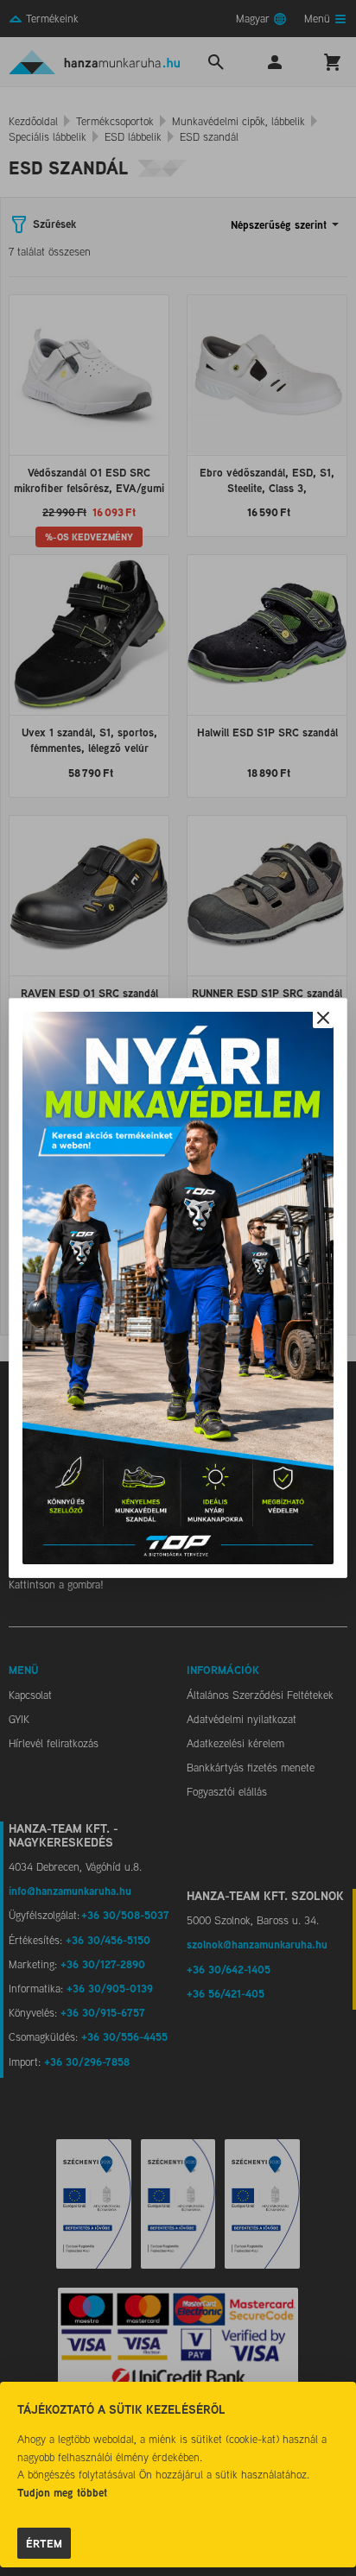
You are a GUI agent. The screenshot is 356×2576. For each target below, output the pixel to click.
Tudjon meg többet (62, 2492)
